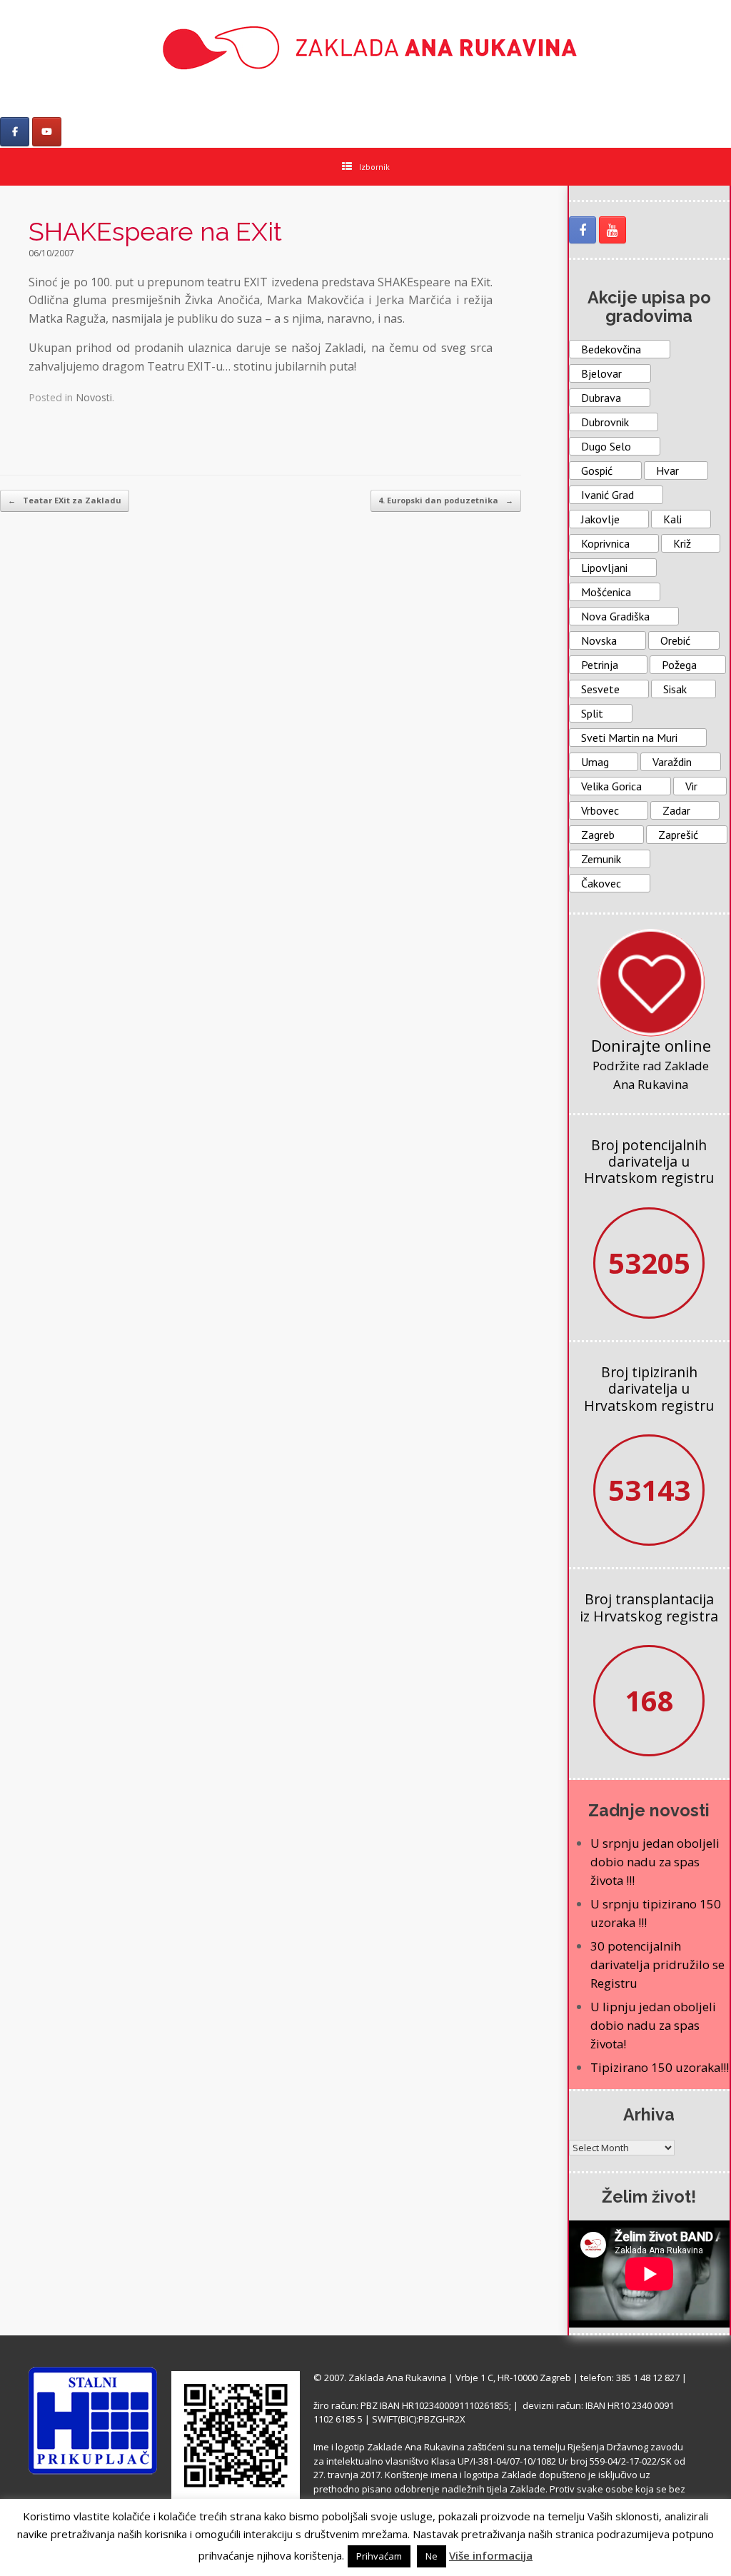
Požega (679, 665)
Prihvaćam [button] (379, 2556)
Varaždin (672, 762)
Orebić (675, 640)
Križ (682, 543)
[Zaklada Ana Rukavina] (365, 47)
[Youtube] (47, 132)
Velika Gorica (611, 786)
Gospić (597, 471)
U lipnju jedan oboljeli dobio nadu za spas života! (653, 2025)
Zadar (676, 810)
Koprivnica (605, 543)
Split (592, 713)
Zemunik (601, 859)
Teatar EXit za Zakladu (65, 500)
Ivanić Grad (608, 495)
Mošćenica (606, 592)
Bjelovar (601, 373)
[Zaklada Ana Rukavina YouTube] (612, 230)
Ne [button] (432, 2556)
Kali (672, 519)
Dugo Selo (606, 446)
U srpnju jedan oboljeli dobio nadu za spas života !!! (655, 1862)
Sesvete (600, 689)
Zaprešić (678, 835)
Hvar (667, 471)
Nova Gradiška (615, 616)
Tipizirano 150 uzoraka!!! (660, 2067)
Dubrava (601, 398)
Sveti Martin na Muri (629, 738)
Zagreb (598, 835)
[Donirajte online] (651, 982)
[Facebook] (15, 132)
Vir (691, 786)
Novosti (94, 397)
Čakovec (601, 883)
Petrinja (600, 665)
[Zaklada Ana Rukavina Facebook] (583, 230)
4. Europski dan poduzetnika (446, 500)
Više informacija (491, 2555)
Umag (595, 762)
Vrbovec (600, 810)
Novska (599, 640)
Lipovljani (604, 568)
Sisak (675, 689)
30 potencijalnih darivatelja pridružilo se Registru (657, 1964)
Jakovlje (600, 519)
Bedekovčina (611, 349)
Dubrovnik (605, 422)
